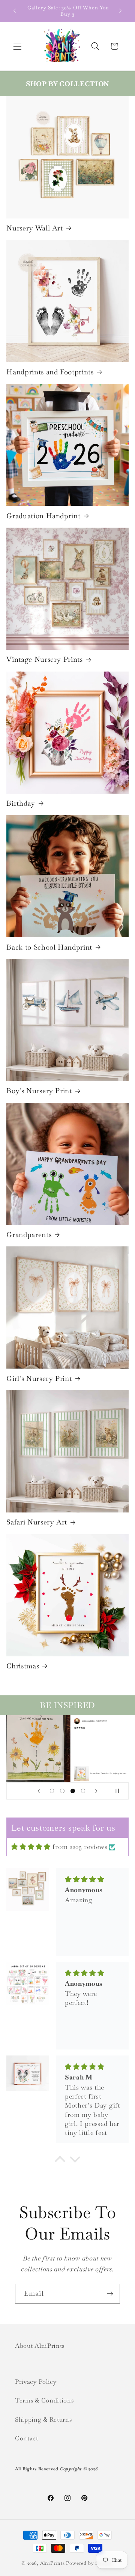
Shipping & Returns (43, 2420)
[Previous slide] (39, 1791)
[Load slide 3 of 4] (73, 1791)
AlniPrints (52, 2563)
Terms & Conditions (44, 2400)
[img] (31, 1847)
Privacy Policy (36, 2382)
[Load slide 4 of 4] (83, 1791)
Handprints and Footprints (50, 372)
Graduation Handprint (43, 516)
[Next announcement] (120, 11)
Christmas (23, 1666)
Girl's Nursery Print (39, 1379)
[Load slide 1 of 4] (52, 1791)
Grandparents (29, 1235)
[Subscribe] (110, 2294)
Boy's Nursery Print (39, 1091)
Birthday (21, 803)
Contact (27, 2438)
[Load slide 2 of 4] (62, 1791)
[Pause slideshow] (120, 1791)
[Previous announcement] (15, 11)
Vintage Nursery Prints (45, 660)
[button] (17, 46)
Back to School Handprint (49, 947)
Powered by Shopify (90, 2563)
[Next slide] (96, 1791)
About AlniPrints (40, 2346)
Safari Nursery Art (37, 1522)
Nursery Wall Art (35, 228)
